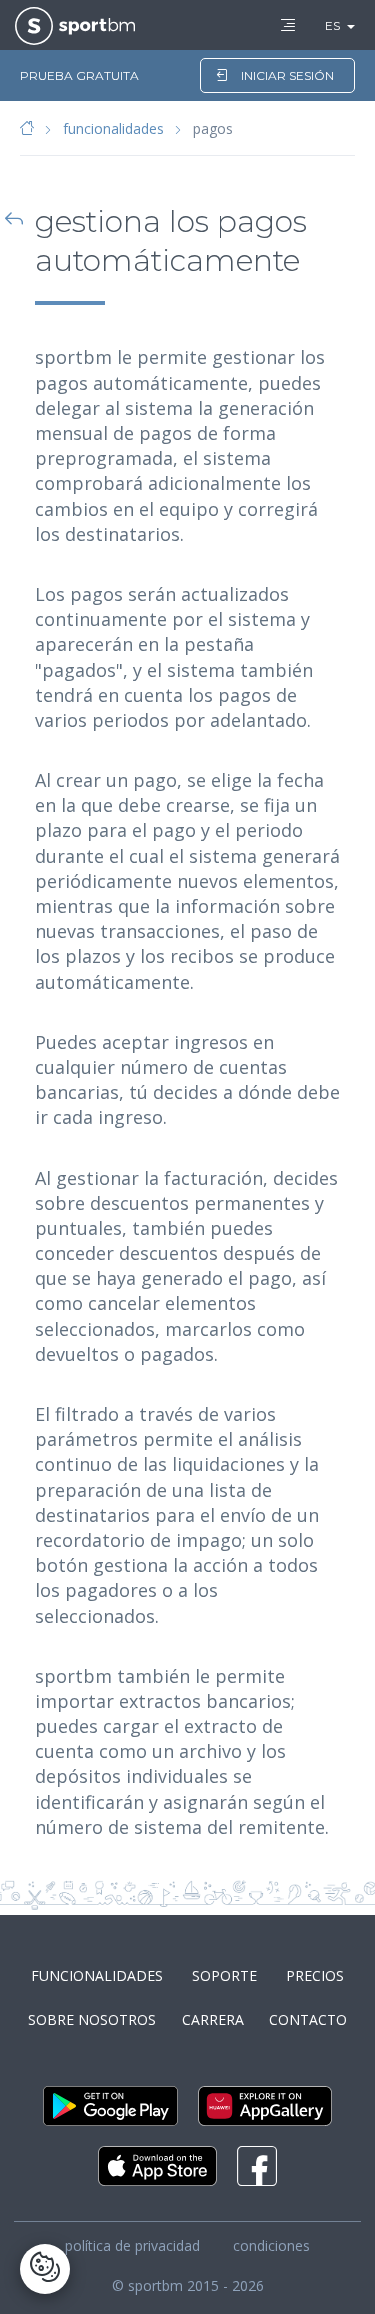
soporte (224, 1975)
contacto (308, 2019)
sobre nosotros (92, 2019)
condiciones (271, 2245)
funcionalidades (113, 128)
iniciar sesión (287, 75)
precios (315, 1975)
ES (332, 25)
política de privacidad (132, 2245)
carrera (213, 2019)
